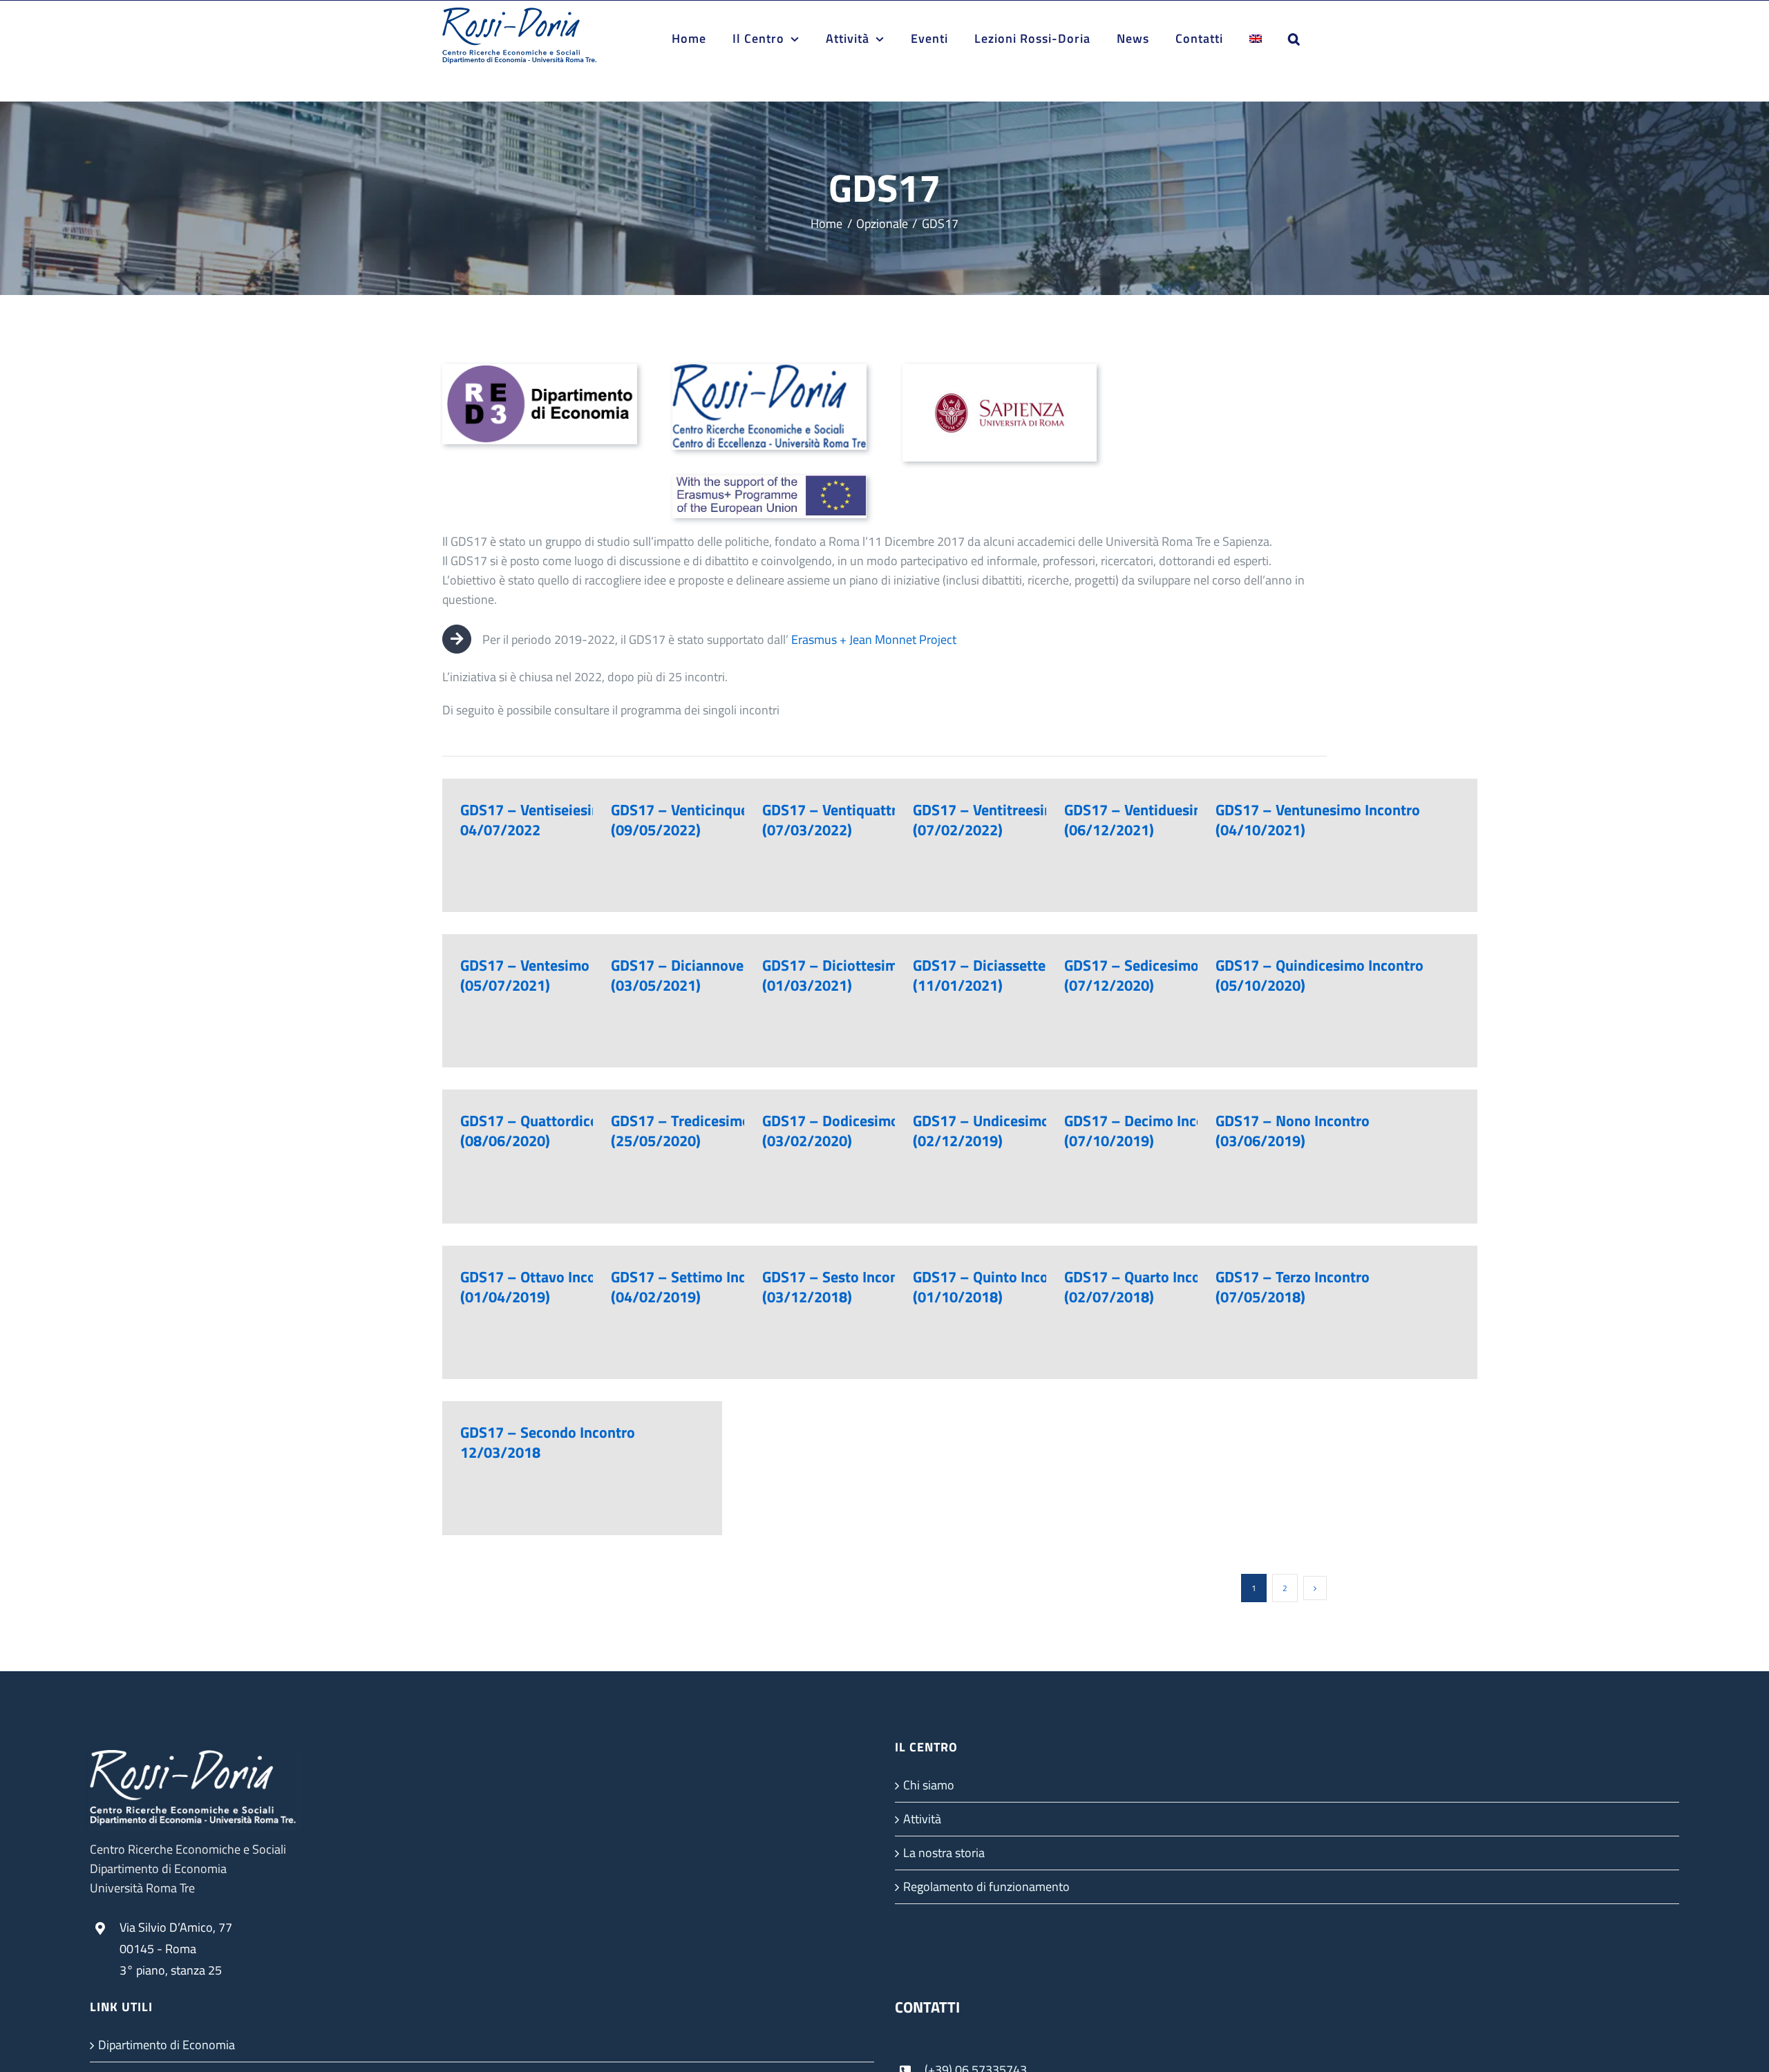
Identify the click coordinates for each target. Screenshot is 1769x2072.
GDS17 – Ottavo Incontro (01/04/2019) (542, 1287)
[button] (1294, 39)
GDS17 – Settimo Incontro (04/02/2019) (696, 1287)
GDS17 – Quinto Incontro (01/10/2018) (994, 1287)
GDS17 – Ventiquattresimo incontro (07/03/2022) (879, 820)
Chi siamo (929, 1785)
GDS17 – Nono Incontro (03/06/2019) (1293, 1131)
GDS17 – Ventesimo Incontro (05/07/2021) (554, 975)
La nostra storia (944, 1853)
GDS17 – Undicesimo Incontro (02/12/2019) (1011, 1131)
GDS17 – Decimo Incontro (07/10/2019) (1148, 1131)
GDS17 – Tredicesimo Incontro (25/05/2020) (710, 1131)
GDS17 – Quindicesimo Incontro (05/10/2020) (1319, 975)
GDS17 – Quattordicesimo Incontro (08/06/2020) (574, 1131)
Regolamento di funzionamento (986, 1886)
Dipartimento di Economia (167, 2045)
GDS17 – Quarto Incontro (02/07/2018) (1146, 1287)
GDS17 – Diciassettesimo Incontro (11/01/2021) (1024, 975)
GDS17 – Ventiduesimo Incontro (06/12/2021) (1169, 820)
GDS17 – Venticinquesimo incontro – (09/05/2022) (731, 820)
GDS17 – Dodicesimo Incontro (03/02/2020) (860, 1131)
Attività (922, 1819)
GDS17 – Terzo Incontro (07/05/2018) (1293, 1287)
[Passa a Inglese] (1256, 39)
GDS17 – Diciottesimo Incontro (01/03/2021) (863, 975)
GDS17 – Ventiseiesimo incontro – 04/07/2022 (572, 820)
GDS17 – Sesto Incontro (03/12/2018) (840, 1287)
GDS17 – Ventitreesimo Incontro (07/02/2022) (1018, 820)
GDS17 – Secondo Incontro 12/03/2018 (548, 1442)
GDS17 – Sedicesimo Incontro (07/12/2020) (1161, 975)
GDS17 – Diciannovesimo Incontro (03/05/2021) (722, 975)
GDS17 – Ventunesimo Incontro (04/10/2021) (1318, 820)
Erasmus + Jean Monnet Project (874, 639)
